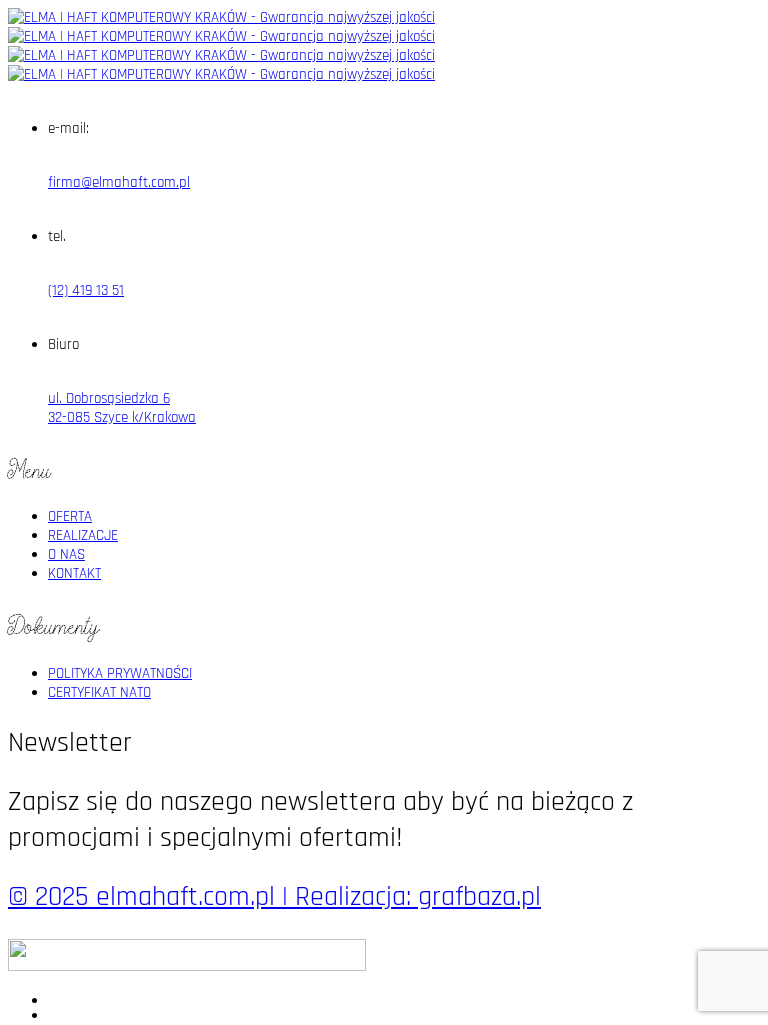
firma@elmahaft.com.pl (119, 182)
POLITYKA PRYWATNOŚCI (120, 673)
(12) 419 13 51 (86, 290)
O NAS (66, 554)
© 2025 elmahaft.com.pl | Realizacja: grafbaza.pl (274, 897)
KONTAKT (74, 573)
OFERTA (70, 516)
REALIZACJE (83, 535)
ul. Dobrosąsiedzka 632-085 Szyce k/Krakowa (122, 408)
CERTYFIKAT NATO (99, 692)
